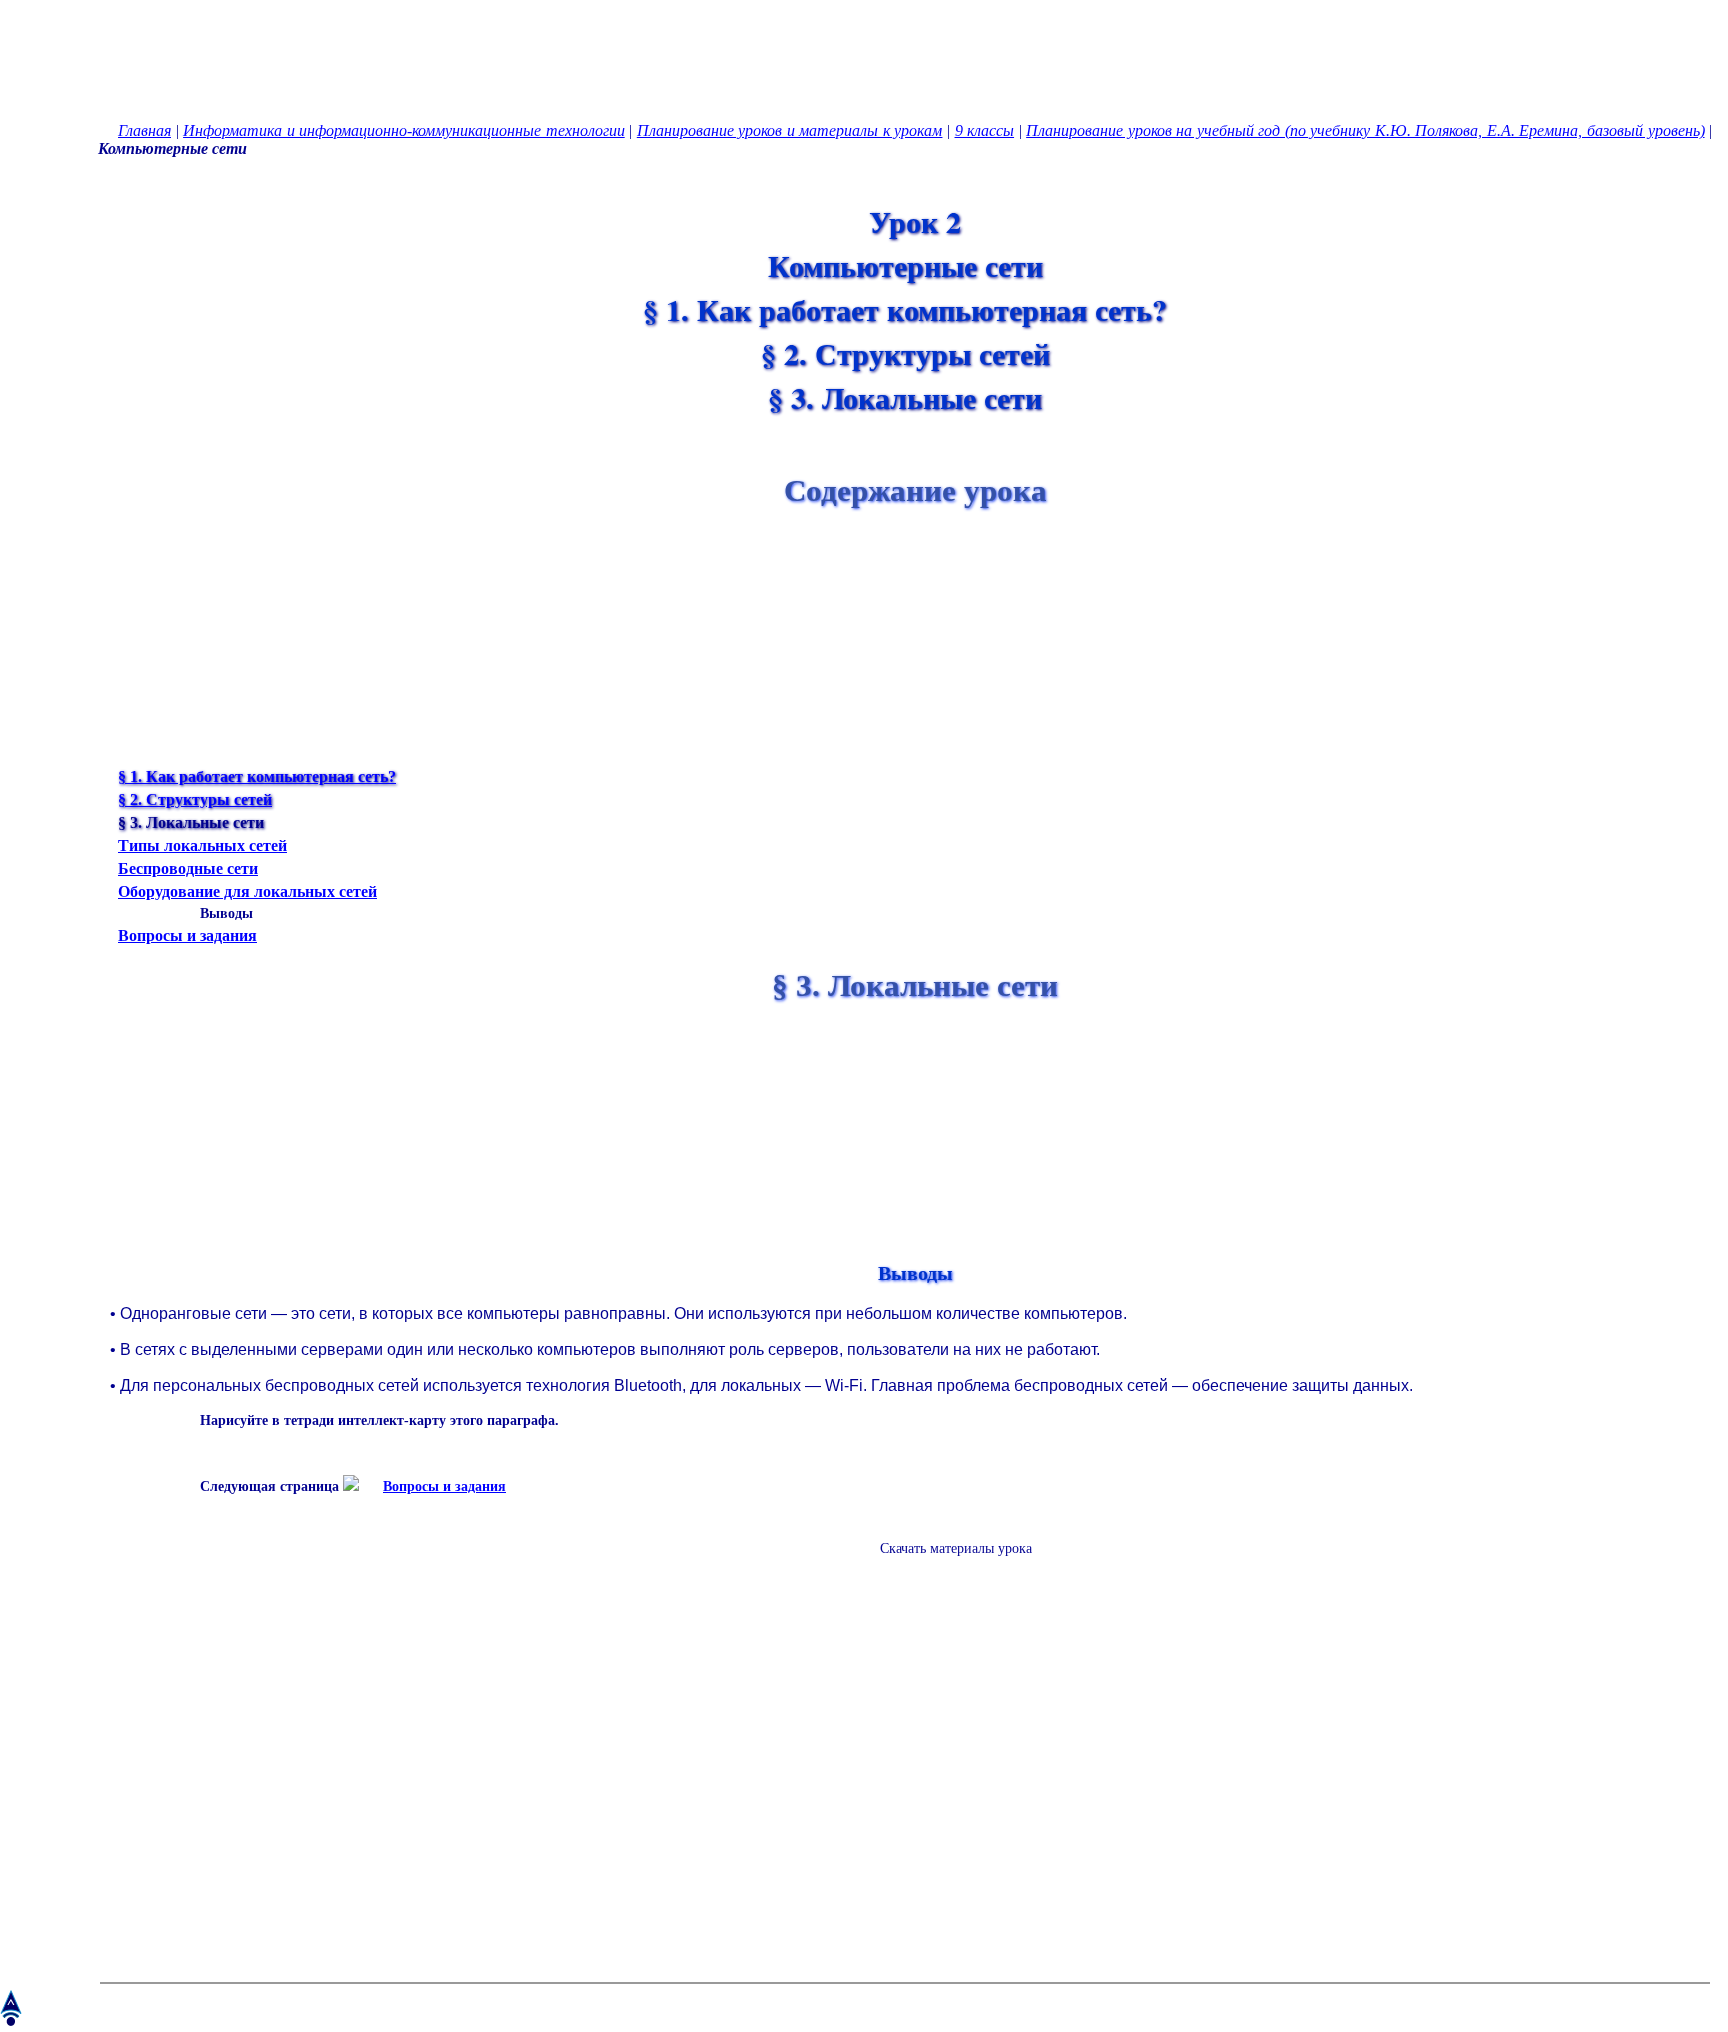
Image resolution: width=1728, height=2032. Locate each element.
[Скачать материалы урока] (946, 1564)
